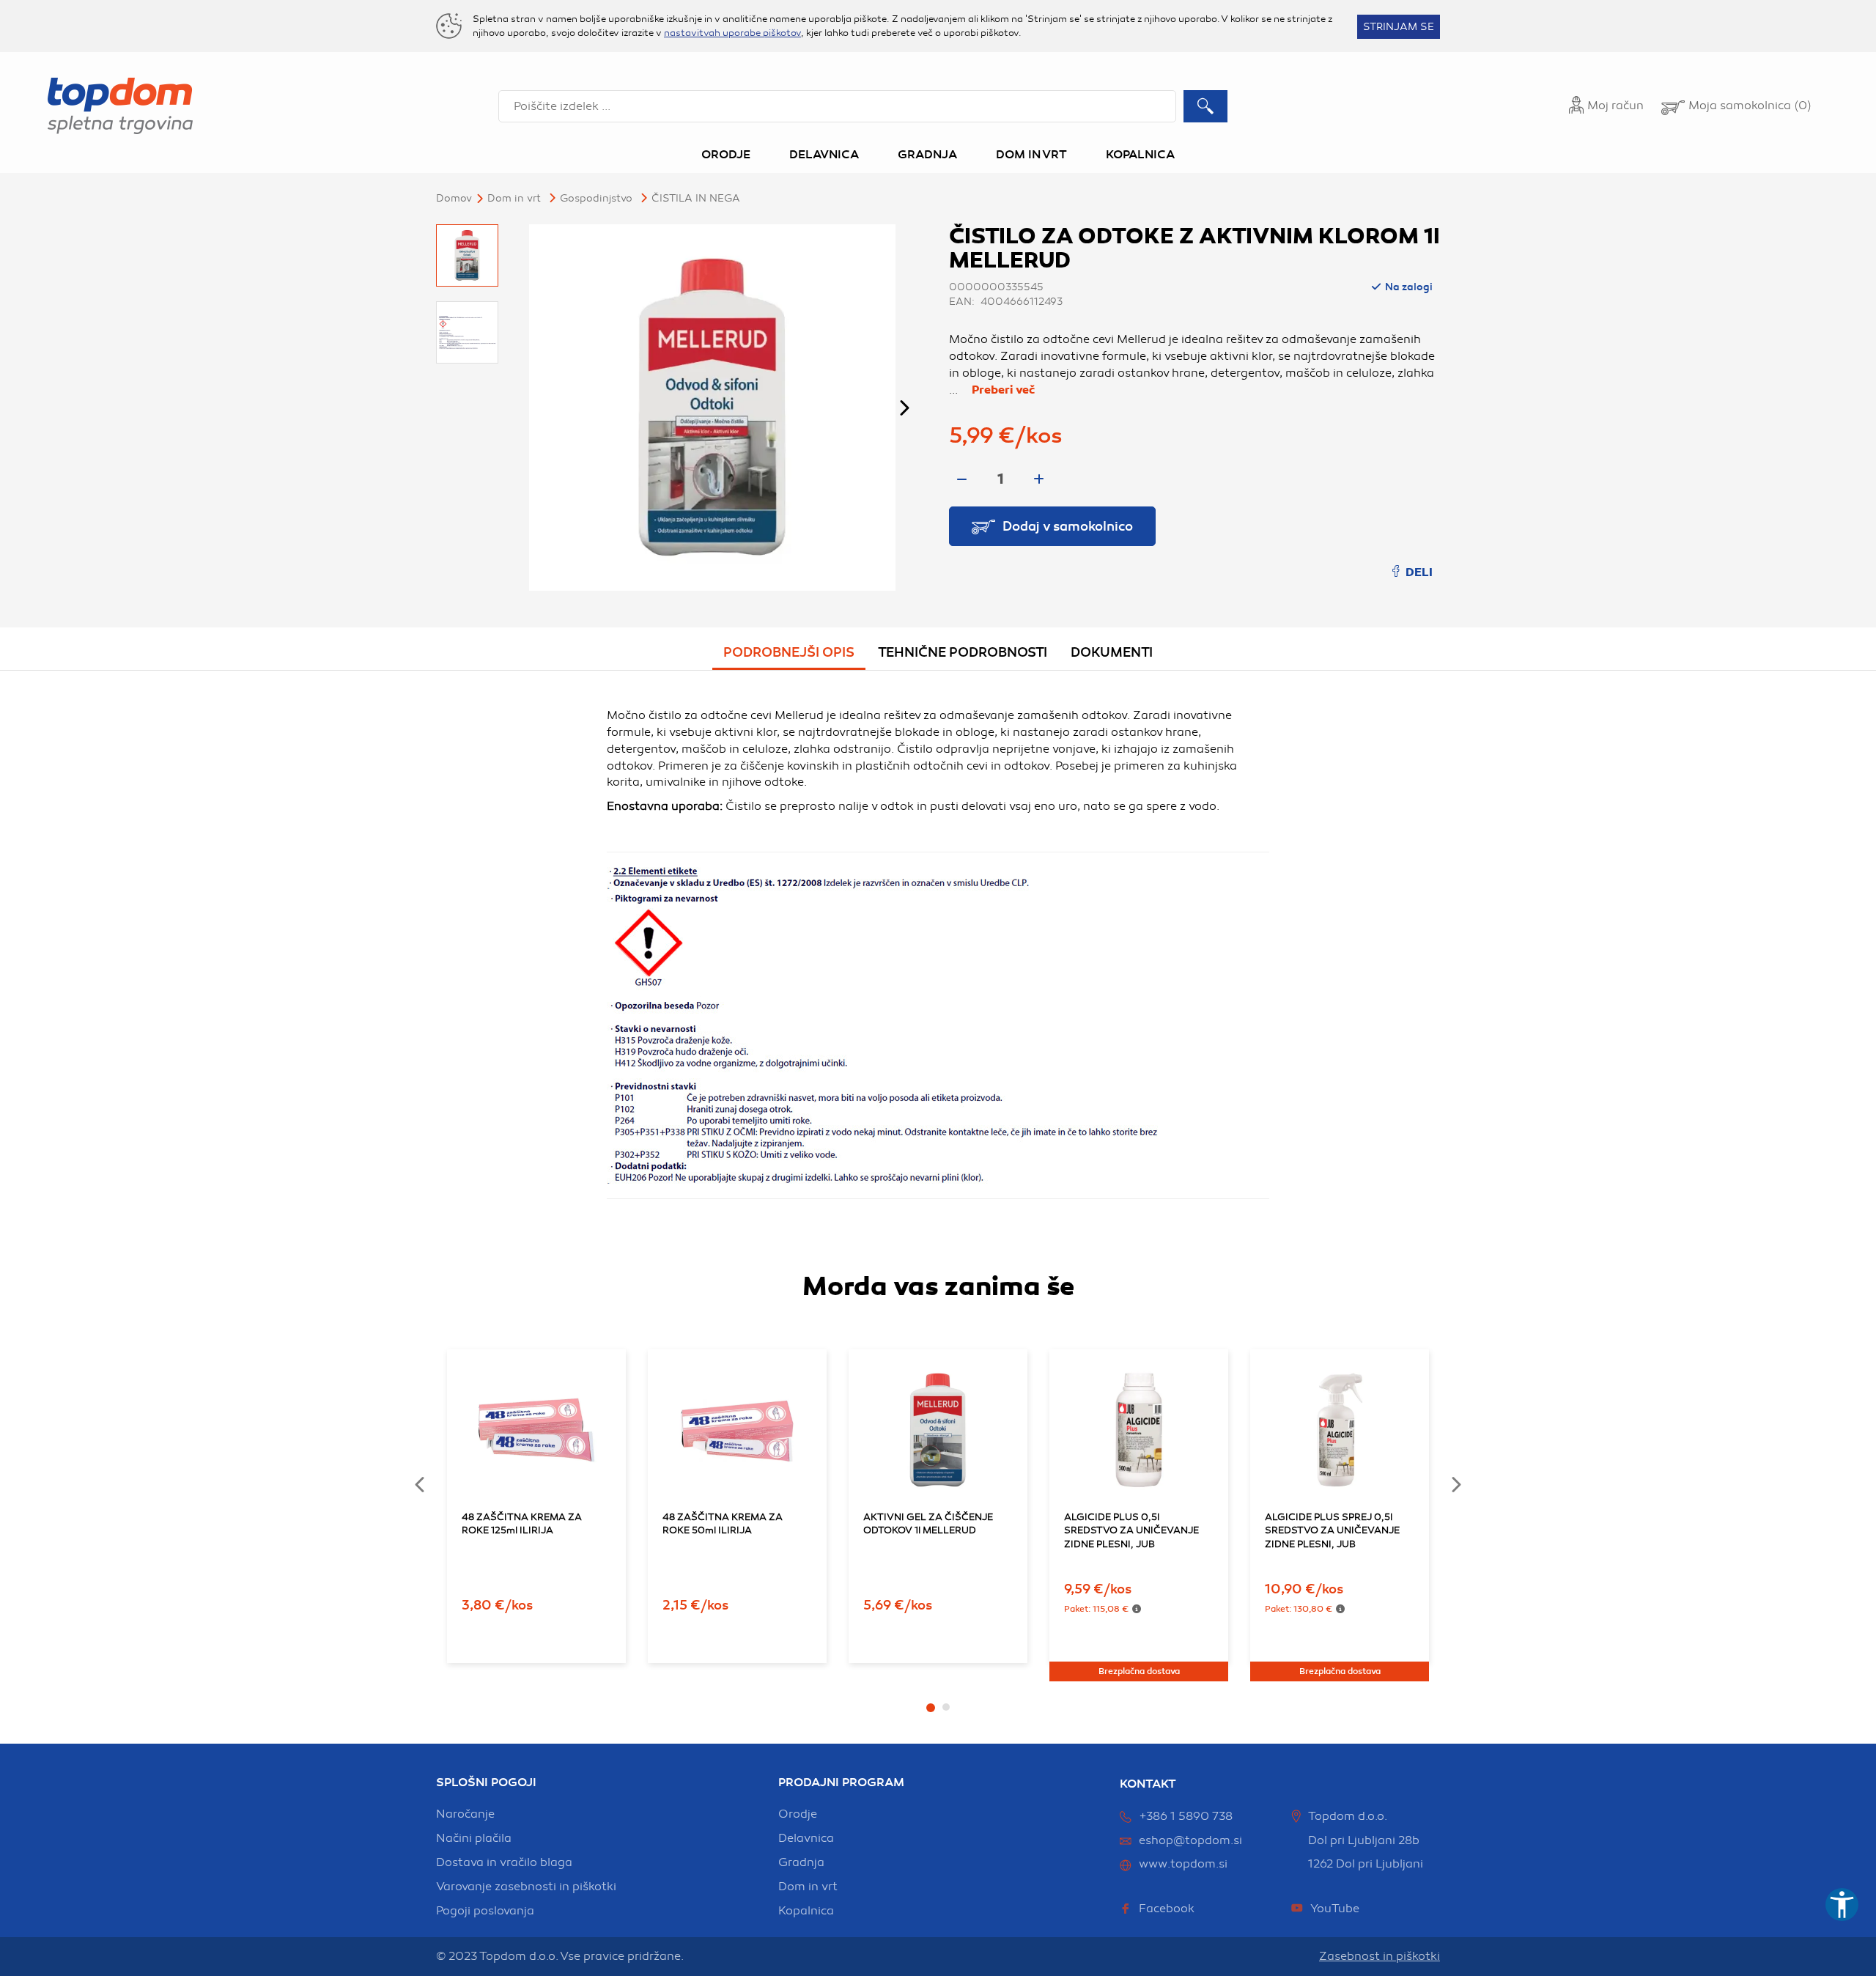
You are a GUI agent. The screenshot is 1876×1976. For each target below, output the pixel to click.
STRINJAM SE (1399, 27)
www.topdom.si (1183, 1864)
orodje (798, 1814)
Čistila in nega (696, 198)
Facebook (1167, 1909)
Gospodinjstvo (596, 198)
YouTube (1335, 1909)
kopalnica (806, 1911)
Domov (454, 198)
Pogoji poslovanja (485, 1911)
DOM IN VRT (514, 198)
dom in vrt (808, 1887)
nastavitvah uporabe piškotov (732, 33)
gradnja (801, 1862)
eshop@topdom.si (1190, 1840)
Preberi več (1003, 390)
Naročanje (465, 1814)
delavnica (806, 1838)
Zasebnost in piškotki (1380, 1956)
